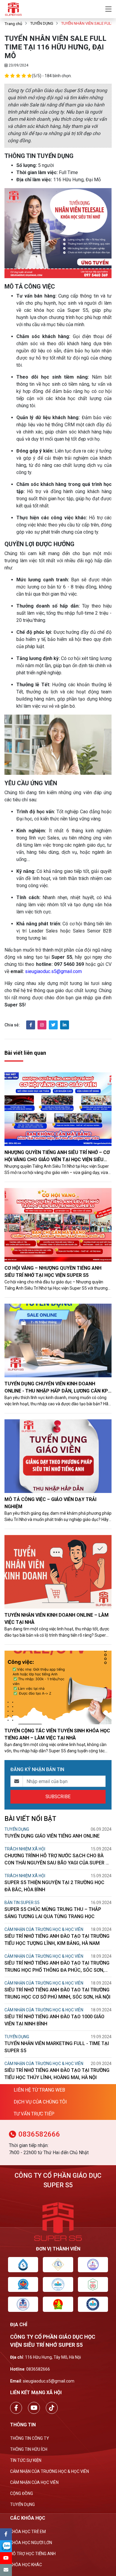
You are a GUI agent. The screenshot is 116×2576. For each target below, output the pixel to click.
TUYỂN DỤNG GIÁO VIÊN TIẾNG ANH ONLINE (52, 1836)
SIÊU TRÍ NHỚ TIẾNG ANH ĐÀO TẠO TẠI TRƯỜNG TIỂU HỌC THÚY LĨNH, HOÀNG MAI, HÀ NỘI (57, 2074)
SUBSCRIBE (58, 1797)
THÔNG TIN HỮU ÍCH (29, 2449)
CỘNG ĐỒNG (22, 2493)
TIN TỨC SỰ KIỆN (26, 2460)
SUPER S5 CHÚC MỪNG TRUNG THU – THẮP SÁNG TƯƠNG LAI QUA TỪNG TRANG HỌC (53, 1913)
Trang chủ (13, 24)
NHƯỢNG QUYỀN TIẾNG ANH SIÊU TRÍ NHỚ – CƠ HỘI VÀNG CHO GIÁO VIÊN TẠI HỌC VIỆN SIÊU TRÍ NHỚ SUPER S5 (57, 1156)
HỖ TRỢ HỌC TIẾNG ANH (33, 2554)
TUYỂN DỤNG (42, 23)
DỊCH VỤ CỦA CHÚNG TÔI (40, 2102)
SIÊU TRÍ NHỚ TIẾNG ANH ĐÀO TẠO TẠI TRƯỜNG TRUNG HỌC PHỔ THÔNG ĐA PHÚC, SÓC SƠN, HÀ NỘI (57, 1967)
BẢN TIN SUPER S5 (22, 1903)
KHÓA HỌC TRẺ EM (28, 2532)
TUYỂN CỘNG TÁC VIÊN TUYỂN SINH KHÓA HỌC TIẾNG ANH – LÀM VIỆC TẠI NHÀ (57, 1734)
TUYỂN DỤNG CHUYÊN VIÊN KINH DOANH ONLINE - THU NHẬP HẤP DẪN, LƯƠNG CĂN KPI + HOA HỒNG (57, 1388)
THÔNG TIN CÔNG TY (30, 2438)
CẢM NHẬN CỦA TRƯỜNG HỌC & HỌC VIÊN (44, 1929)
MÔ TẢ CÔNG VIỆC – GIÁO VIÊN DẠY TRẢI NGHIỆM (50, 1503)
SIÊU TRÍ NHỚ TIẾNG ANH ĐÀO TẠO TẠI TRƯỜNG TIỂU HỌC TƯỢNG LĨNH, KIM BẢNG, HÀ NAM (57, 1940)
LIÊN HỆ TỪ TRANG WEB (39, 2090)
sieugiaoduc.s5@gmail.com (53, 971)
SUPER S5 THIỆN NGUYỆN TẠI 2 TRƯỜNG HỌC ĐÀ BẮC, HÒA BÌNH (54, 1886)
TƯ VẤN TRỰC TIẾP (34, 2114)
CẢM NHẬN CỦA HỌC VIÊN (34, 2482)
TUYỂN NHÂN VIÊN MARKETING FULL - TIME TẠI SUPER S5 (57, 2047)
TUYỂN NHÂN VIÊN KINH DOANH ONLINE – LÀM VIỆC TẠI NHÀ (57, 1619)
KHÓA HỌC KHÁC (26, 2565)
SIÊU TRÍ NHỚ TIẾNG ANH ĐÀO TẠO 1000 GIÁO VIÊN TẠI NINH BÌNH (54, 2020)
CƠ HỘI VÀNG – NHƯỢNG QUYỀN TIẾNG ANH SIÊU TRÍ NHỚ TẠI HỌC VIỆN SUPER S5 (53, 1272)
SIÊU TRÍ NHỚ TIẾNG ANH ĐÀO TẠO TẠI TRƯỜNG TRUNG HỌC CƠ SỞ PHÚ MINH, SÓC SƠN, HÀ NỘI (57, 1993)
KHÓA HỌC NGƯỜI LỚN (31, 2543)
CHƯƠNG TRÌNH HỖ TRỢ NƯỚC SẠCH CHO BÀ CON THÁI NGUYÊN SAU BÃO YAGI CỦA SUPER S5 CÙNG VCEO (58, 1860)
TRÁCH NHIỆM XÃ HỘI (25, 1849)
